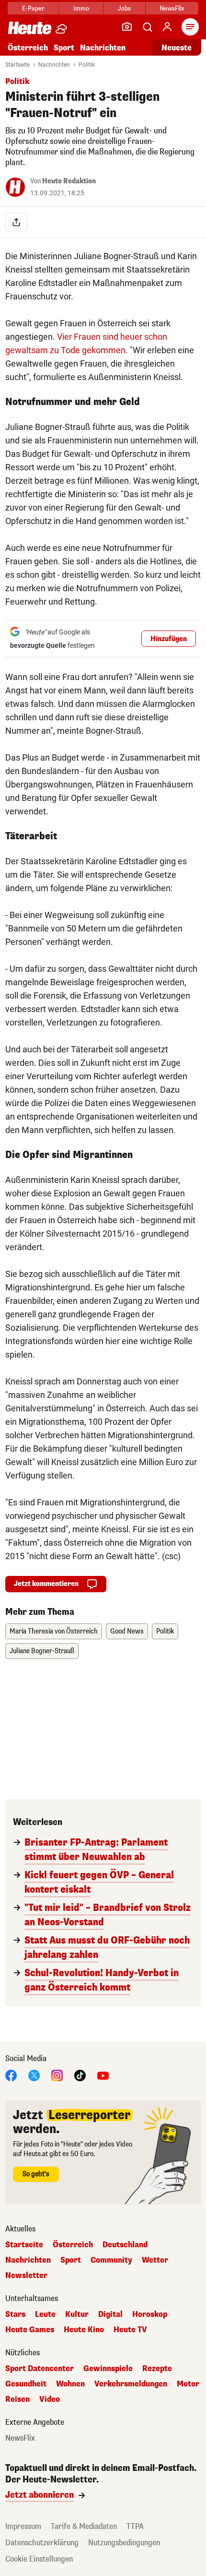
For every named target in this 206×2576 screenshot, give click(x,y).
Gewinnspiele (108, 2369)
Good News (127, 1631)
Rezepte (157, 2369)
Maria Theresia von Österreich (54, 1631)
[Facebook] (11, 2075)
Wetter (155, 2260)
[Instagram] (57, 2075)
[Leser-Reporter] (127, 27)
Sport (64, 48)
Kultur (77, 2314)
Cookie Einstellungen (39, 2559)
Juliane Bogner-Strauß (42, 1651)
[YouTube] (103, 2075)
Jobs (124, 8)
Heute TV (130, 2330)
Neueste (177, 48)
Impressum (23, 2526)
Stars (15, 2314)
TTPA (135, 2526)
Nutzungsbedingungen (124, 2543)
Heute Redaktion (69, 181)
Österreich (28, 48)
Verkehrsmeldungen (131, 2384)
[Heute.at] (30, 28)
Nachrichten (54, 65)
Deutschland (125, 2245)
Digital (110, 2314)
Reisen (17, 2399)
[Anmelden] (167, 27)
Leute (45, 2314)
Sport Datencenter (40, 2369)
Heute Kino (84, 2330)
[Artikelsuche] (147, 27)
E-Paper (33, 8)
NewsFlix (172, 8)
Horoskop (150, 2314)
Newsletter (26, 2276)
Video (50, 2399)
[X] (34, 2075)
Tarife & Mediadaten (84, 2526)
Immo (81, 8)
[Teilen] (16, 222)
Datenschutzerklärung (42, 2543)
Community (111, 2260)
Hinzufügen (169, 639)
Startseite (17, 65)
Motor (188, 2384)
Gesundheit (26, 2384)
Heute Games (30, 2330)
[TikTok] (80, 2075)
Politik (87, 65)
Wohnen (70, 2384)
